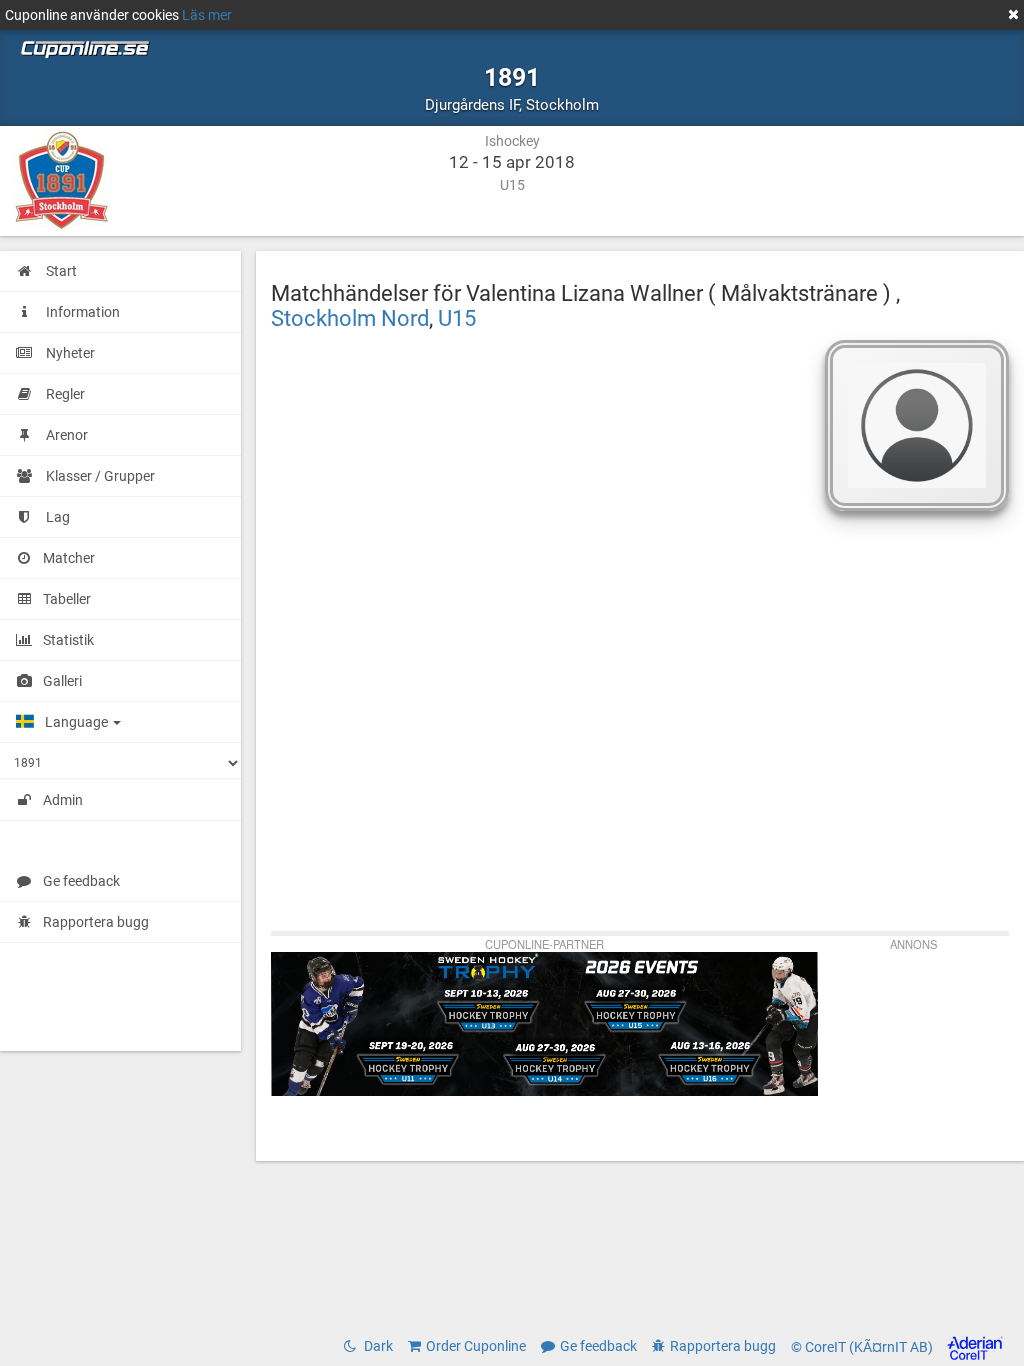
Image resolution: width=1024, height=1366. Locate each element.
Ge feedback (81, 881)
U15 (457, 318)
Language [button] (78, 722)
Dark (377, 1346)
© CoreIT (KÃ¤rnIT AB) (863, 1347)
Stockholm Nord (350, 318)
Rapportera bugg (96, 922)
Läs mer (207, 15)
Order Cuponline (476, 1346)
